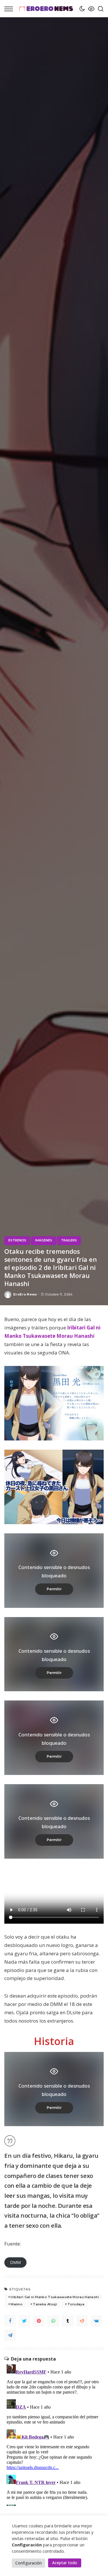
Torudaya (76, 2304)
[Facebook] (10, 2321)
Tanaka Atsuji (45, 2304)
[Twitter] (24, 2321)
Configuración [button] (29, 2563)
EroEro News (25, 1294)
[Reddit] (82, 2321)
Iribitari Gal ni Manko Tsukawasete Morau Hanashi (55, 2297)
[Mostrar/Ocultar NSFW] (90, 9)
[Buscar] (99, 9)
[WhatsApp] (53, 2321)
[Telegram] (10, 2335)
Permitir (54, 1589)
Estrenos (17, 1240)
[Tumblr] (68, 2321)
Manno (17, 2304)
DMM (15, 2262)
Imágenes (44, 1240)
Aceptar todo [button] (65, 2563)
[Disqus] (54, 2434)
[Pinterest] (39, 2321)
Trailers (69, 1240)
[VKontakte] (96, 2321)
